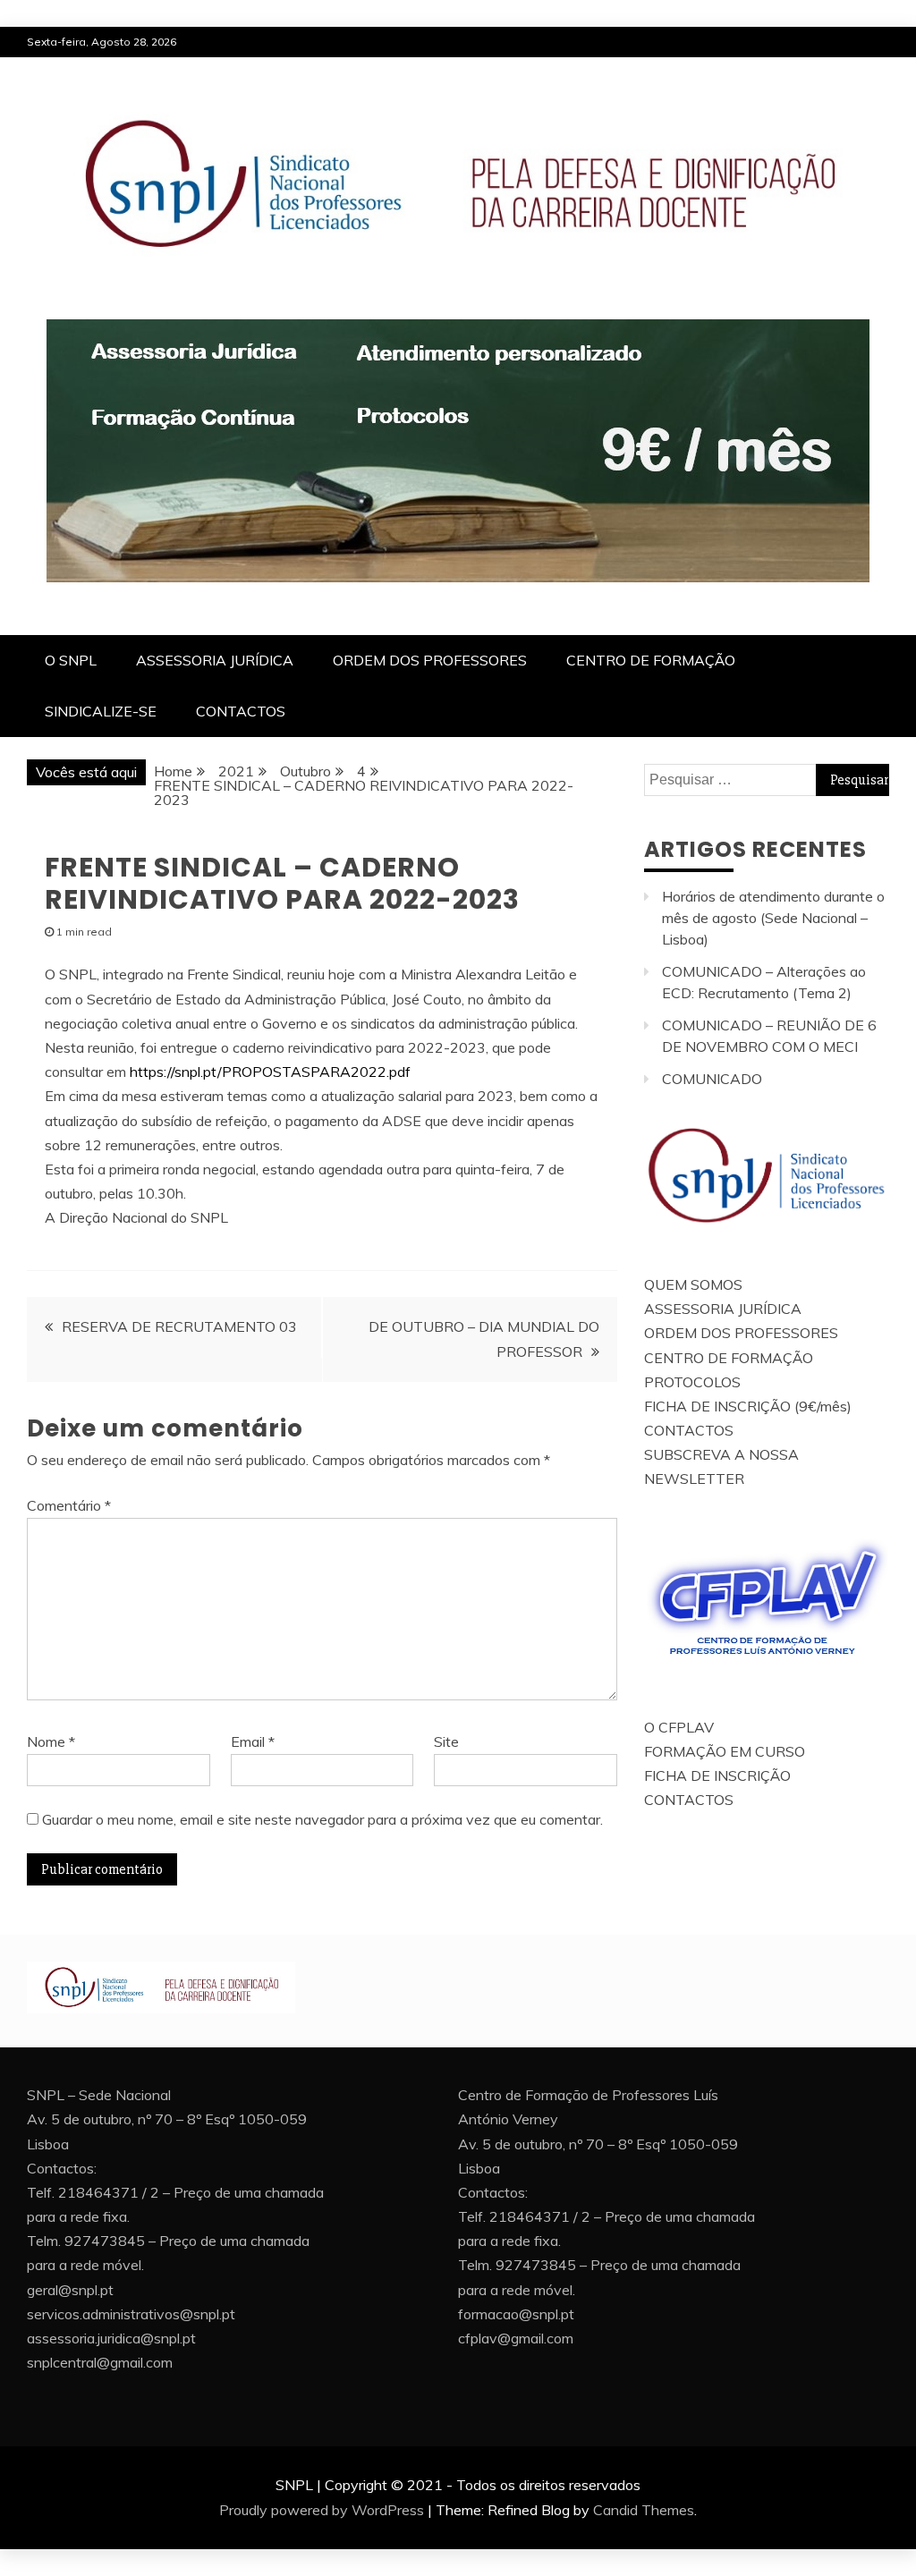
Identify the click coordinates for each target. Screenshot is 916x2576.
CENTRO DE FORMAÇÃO (651, 660)
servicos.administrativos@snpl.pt (131, 2314)
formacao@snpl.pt (516, 2314)
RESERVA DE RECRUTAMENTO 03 (179, 1326)
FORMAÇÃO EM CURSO (725, 1751)
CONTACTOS (241, 711)
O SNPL (71, 660)
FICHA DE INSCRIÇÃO (717, 1775)
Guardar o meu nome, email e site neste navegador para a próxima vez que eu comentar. (322, 1819)
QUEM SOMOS (693, 1284)
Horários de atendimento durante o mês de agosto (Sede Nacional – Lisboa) (773, 918)
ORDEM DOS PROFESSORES (430, 660)
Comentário (69, 1505)
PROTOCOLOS (692, 1382)
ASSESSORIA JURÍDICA (215, 660)
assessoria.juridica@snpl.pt (111, 2338)
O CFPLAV (679, 1727)
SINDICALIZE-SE (101, 711)
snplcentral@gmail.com (100, 2362)
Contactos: (62, 2168)
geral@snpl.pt (70, 2290)
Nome (51, 1741)
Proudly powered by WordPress (322, 2510)
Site (446, 1741)
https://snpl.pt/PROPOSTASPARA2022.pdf (272, 1072)
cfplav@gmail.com (516, 2338)
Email (253, 1741)
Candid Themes (644, 2510)
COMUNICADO (712, 1079)
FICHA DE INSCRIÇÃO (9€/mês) (748, 1406)
